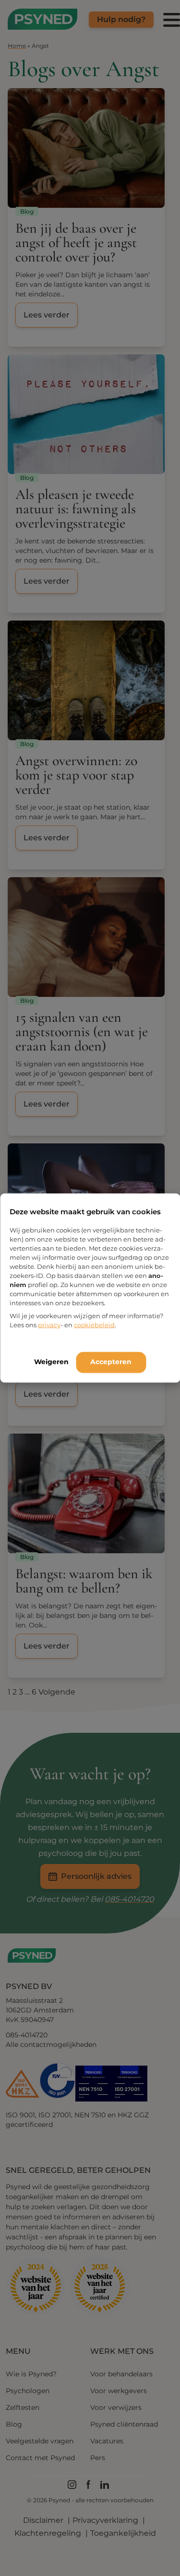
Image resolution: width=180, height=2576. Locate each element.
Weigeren (51, 1362)
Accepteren (111, 1362)
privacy (49, 1325)
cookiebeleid (94, 1325)
